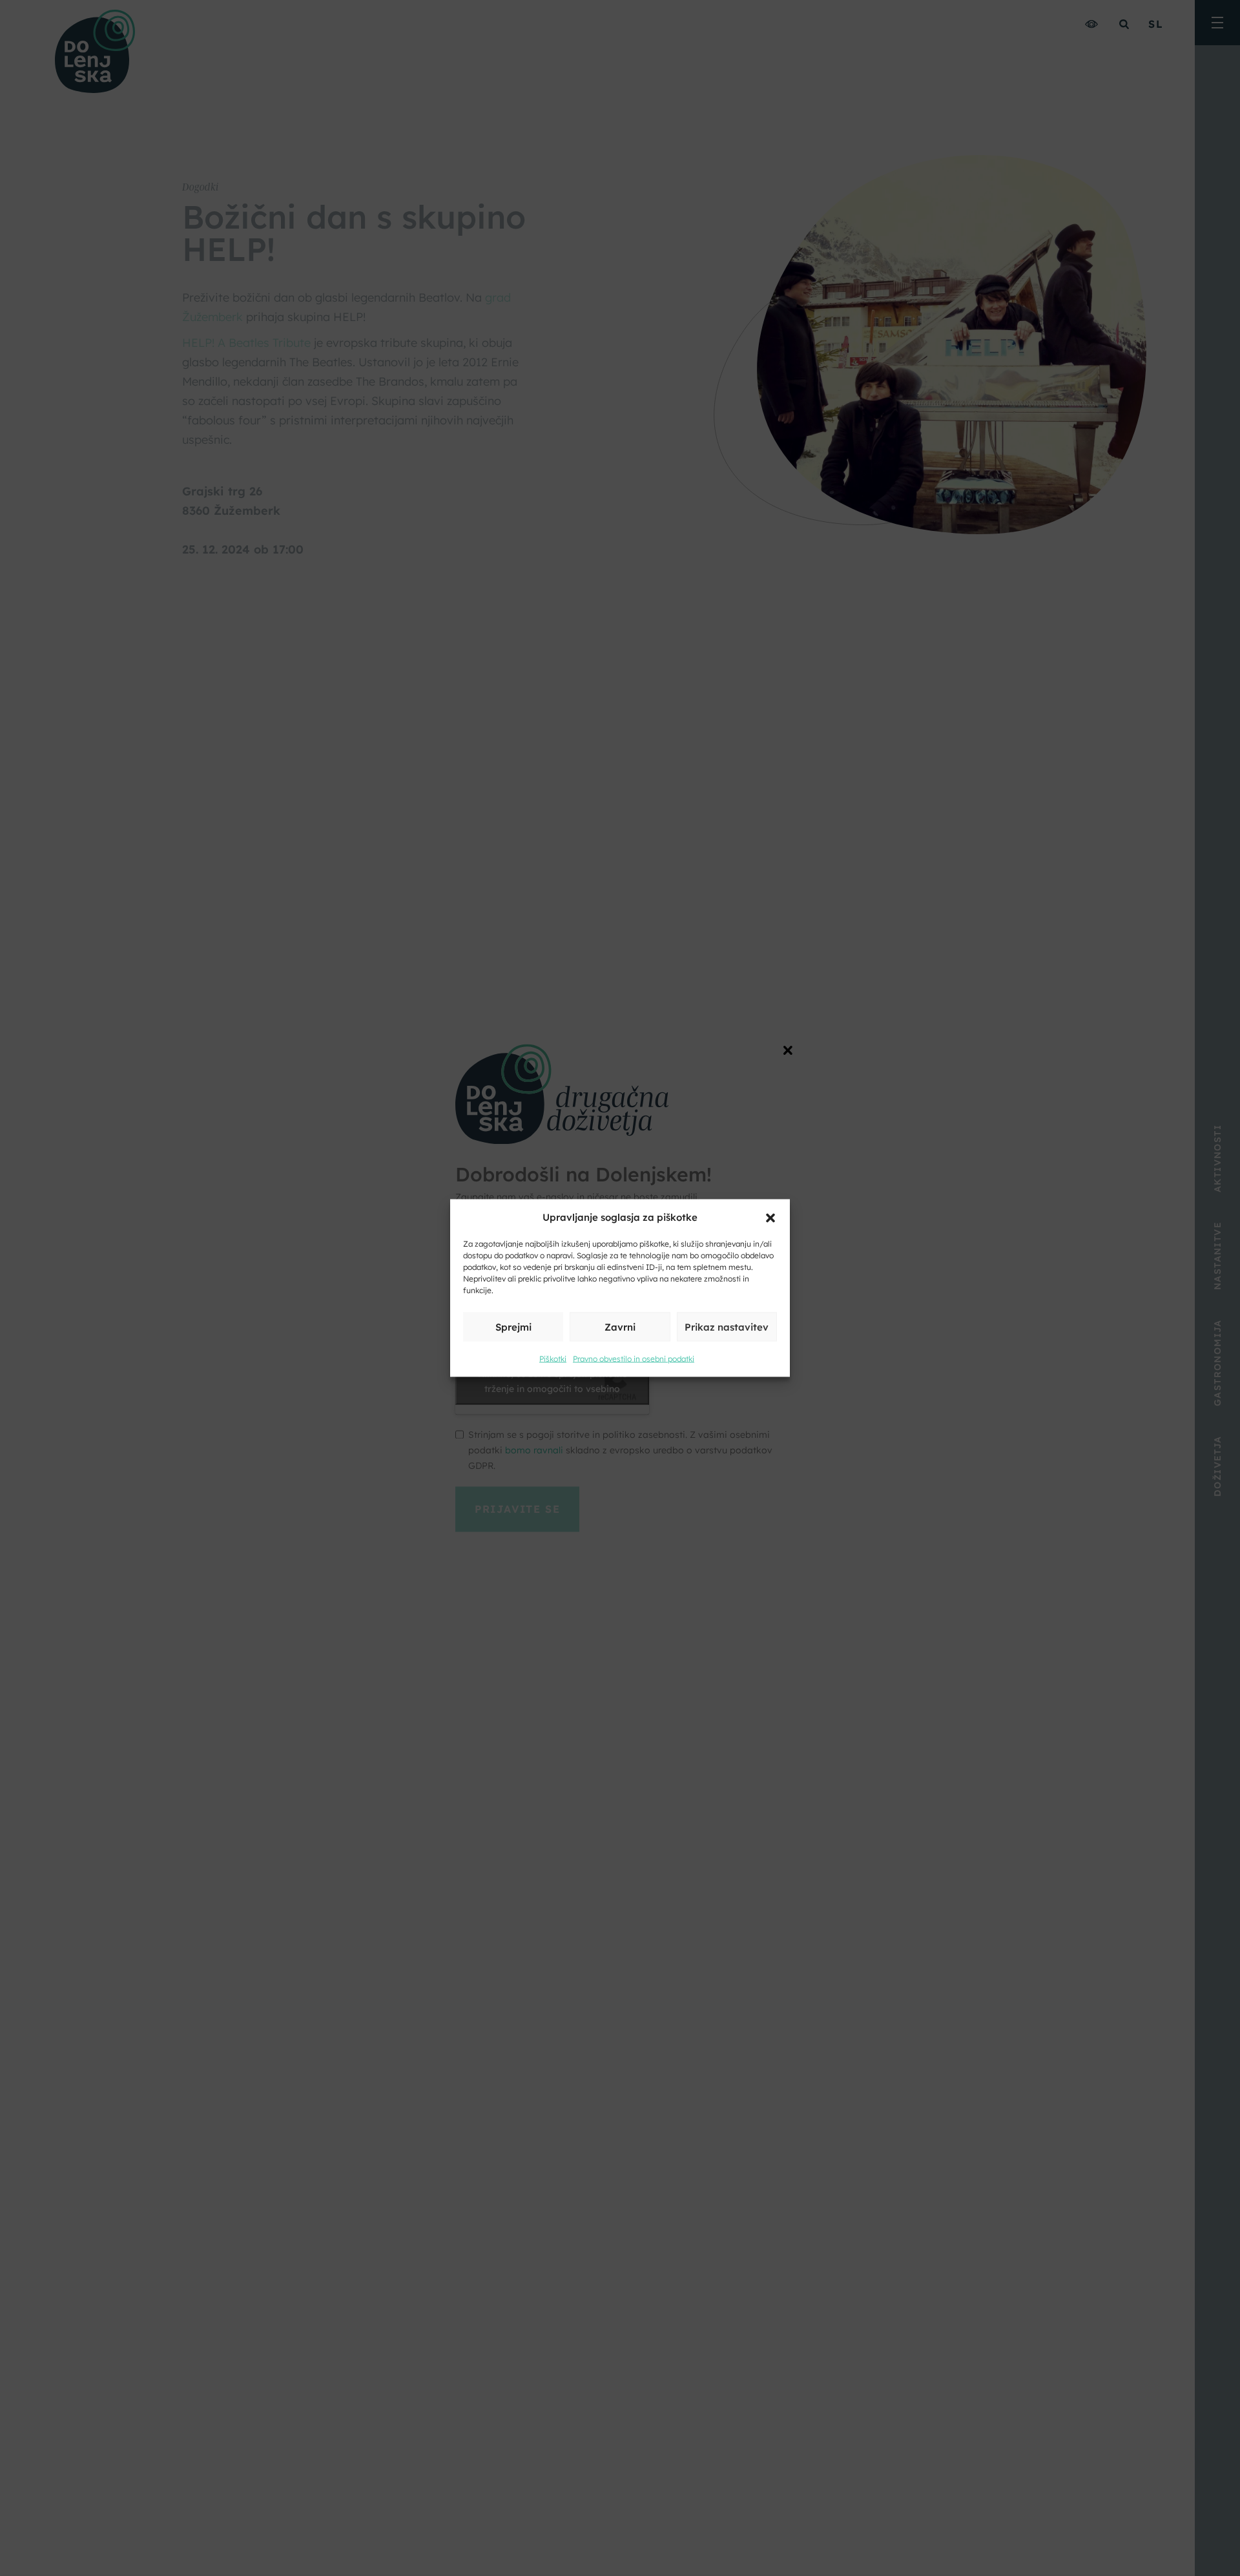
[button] (770, 1217)
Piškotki (553, 1359)
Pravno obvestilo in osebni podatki (634, 1359)
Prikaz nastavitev (727, 1326)
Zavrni (620, 1326)
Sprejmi (513, 1326)
